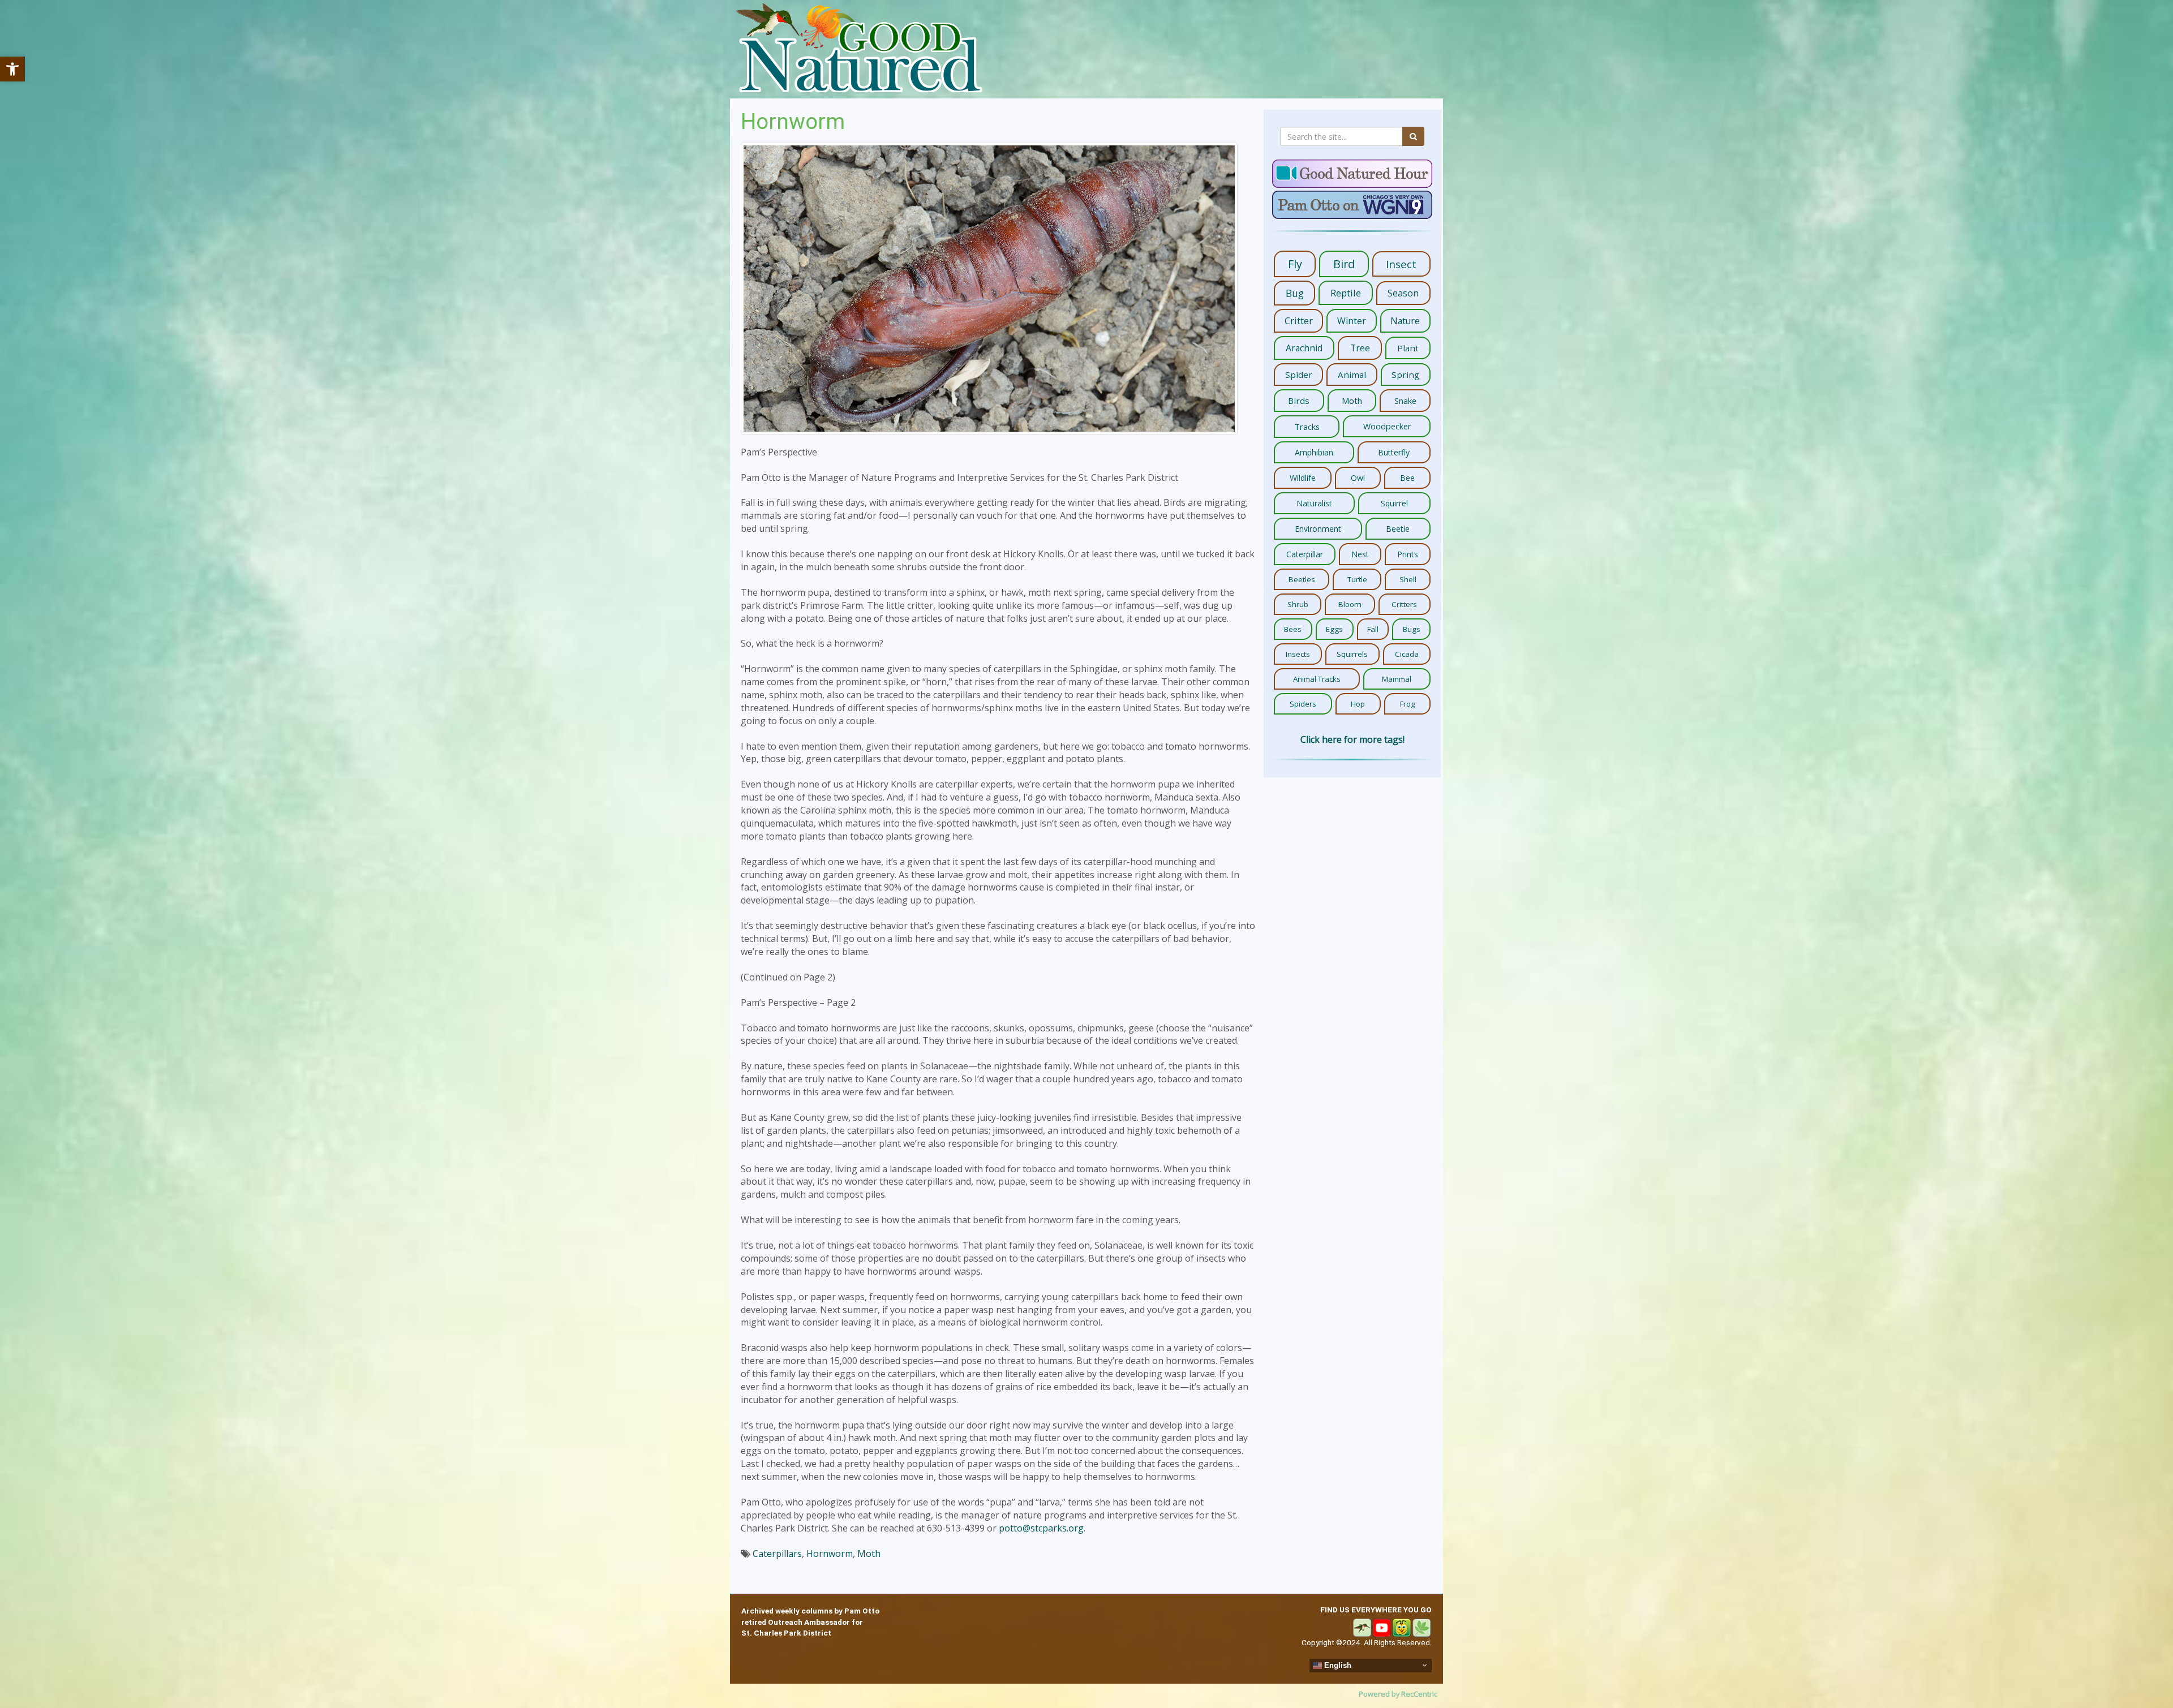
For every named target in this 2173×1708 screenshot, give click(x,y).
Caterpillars (777, 1554)
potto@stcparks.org (1041, 1528)
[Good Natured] (859, 49)
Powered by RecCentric (1398, 1694)
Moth (869, 1554)
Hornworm (830, 1554)
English (1337, 1665)
